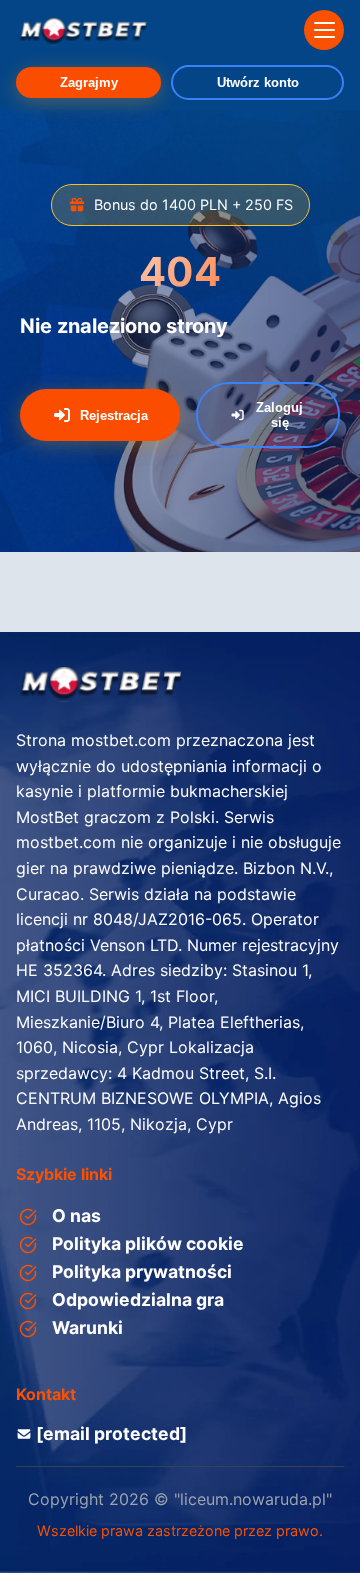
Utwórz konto (258, 82)
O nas (76, 1215)
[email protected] (111, 1433)
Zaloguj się (279, 415)
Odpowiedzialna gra (138, 1299)
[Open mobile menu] (324, 30)
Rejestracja (114, 415)
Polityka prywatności (142, 1271)
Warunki (87, 1327)
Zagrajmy (89, 82)
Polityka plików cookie (148, 1243)
